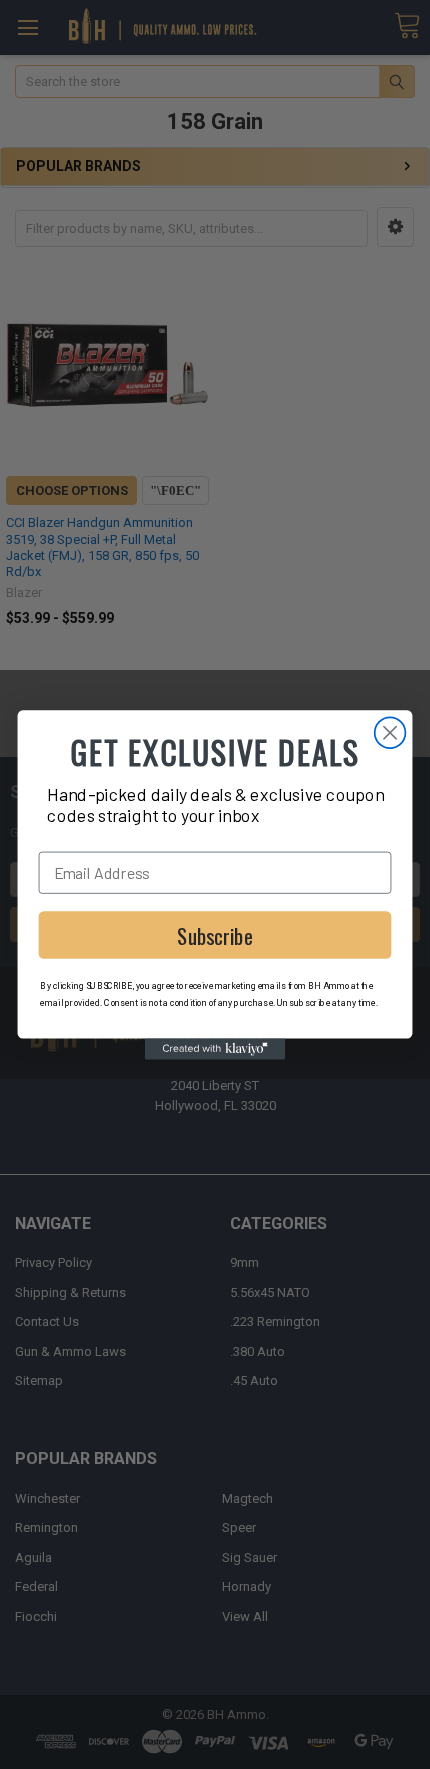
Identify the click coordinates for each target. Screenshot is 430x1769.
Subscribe (214, 935)
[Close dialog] (390, 732)
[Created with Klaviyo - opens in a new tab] (215, 1048)
